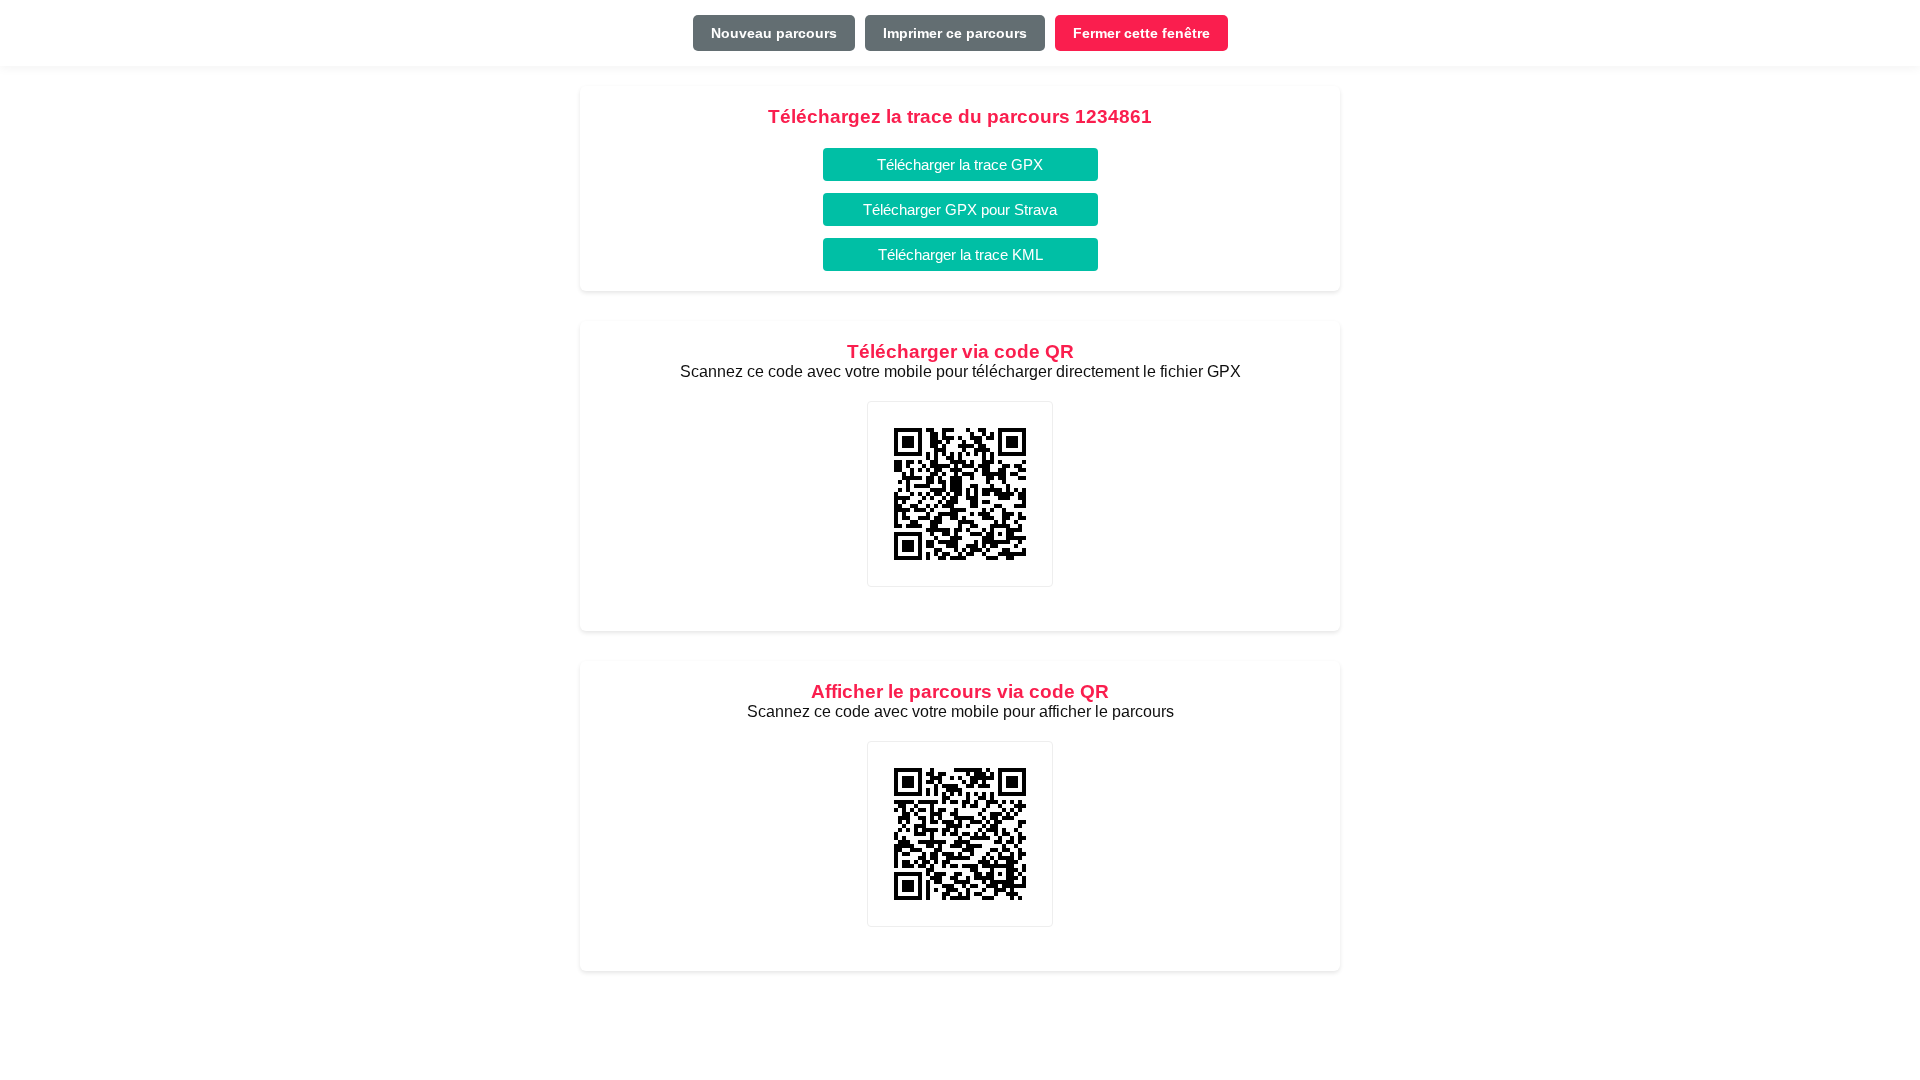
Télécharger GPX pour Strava (960, 209)
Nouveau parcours (774, 33)
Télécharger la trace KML (960, 254)
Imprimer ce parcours (955, 33)
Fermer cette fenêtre (1141, 33)
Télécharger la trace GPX (960, 164)
